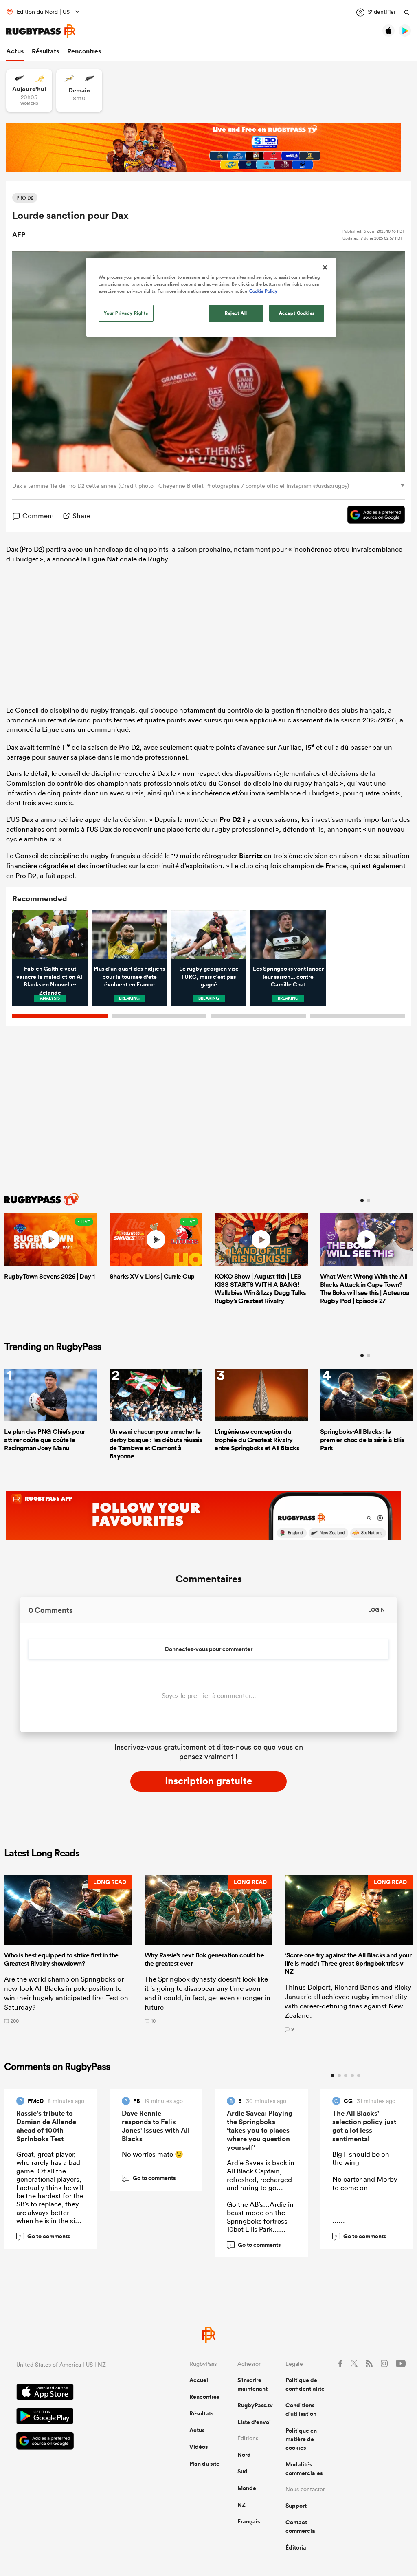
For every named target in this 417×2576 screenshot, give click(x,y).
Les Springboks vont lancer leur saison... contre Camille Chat (288, 976)
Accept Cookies (297, 313)
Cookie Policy (263, 291)
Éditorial (297, 2547)
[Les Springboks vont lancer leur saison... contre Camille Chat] (288, 935)
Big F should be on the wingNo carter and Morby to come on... (365, 2187)
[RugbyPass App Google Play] (74, 2417)
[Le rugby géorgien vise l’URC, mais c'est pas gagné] (209, 935)
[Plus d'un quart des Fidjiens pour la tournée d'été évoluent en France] (129, 935)
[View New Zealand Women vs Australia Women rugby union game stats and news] (29, 91)
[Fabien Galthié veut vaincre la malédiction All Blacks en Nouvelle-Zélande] (50, 935)
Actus (15, 51)
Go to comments (45, 2236)
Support (296, 2506)
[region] (211, 297)
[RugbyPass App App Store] (74, 2393)
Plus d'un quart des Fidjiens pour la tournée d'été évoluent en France (129, 976)
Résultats (45, 51)
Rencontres (84, 51)
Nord (244, 2455)
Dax (27, 819)
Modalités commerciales (304, 2469)
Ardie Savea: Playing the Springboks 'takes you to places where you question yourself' (260, 2130)
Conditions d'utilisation (301, 2410)
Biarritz (251, 856)
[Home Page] (41, 31)
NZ (241, 2505)
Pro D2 (230, 819)
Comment (38, 516)
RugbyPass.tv (255, 2405)
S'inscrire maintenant (252, 2384)
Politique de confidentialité (305, 2384)
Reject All (236, 313)
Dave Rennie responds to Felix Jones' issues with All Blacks (156, 2126)
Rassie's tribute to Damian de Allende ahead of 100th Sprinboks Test (46, 2126)
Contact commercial (301, 2526)
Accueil (200, 2380)
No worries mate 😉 (153, 2154)
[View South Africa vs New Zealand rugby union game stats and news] (79, 91)
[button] (68, 1954)
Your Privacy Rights (126, 313)
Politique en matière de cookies (301, 2439)
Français (249, 2521)
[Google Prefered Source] (372, 516)
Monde (247, 2488)
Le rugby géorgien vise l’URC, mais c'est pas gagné (209, 976)
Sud (243, 2471)
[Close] (325, 267)
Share (81, 516)
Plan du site (204, 2464)
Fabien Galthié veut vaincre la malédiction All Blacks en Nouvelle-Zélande (50, 981)
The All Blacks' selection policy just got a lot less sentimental (364, 2126)
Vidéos (199, 2447)
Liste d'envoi (254, 2422)
